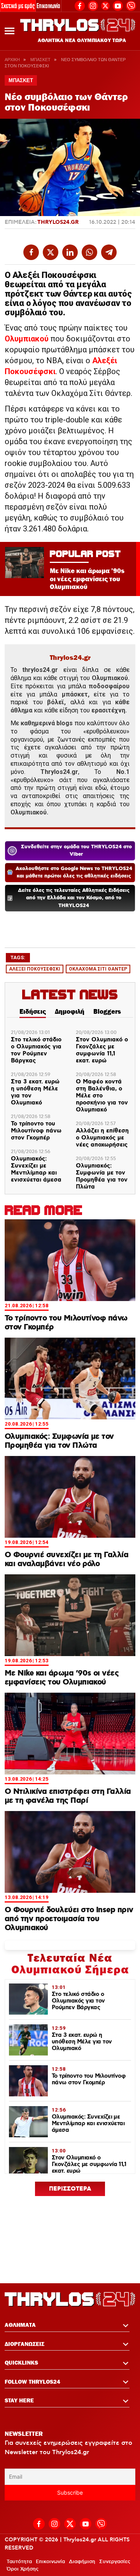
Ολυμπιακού (27, 339)
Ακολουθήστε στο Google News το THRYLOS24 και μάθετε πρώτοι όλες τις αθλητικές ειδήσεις (74, 873)
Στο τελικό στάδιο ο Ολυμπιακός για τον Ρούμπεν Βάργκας (36, 1050)
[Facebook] (80, 5)
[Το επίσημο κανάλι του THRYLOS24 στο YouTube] (118, 5)
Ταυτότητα (19, 2562)
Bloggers (107, 1011)
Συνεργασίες (115, 2562)
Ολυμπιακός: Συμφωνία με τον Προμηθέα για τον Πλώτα (102, 1176)
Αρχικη (12, 60)
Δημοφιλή (70, 1011)
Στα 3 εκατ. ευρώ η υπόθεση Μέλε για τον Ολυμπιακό (35, 1092)
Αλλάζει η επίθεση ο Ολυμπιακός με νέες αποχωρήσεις (102, 1138)
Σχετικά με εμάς (18, 6)
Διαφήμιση (82, 2562)
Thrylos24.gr (58, 222)
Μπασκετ (40, 60)
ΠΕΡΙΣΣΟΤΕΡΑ (70, 2189)
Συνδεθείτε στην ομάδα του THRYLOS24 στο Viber (76, 851)
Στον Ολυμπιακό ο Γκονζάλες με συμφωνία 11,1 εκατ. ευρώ (102, 1050)
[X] (105, 6)
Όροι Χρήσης (23, 2569)
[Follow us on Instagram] (93, 5)
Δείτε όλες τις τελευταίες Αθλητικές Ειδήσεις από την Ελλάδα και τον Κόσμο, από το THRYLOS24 (74, 898)
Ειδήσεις (33, 1011)
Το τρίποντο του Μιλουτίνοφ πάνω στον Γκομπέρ (36, 1131)
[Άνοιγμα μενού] (10, 31)
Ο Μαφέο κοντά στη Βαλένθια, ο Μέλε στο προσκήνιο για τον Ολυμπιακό (102, 1096)
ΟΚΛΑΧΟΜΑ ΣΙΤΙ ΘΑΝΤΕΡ (98, 969)
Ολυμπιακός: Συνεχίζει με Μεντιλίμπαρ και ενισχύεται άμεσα (36, 1169)
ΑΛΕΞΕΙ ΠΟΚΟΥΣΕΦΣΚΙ (35, 969)
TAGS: (18, 957)
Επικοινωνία (48, 6)
